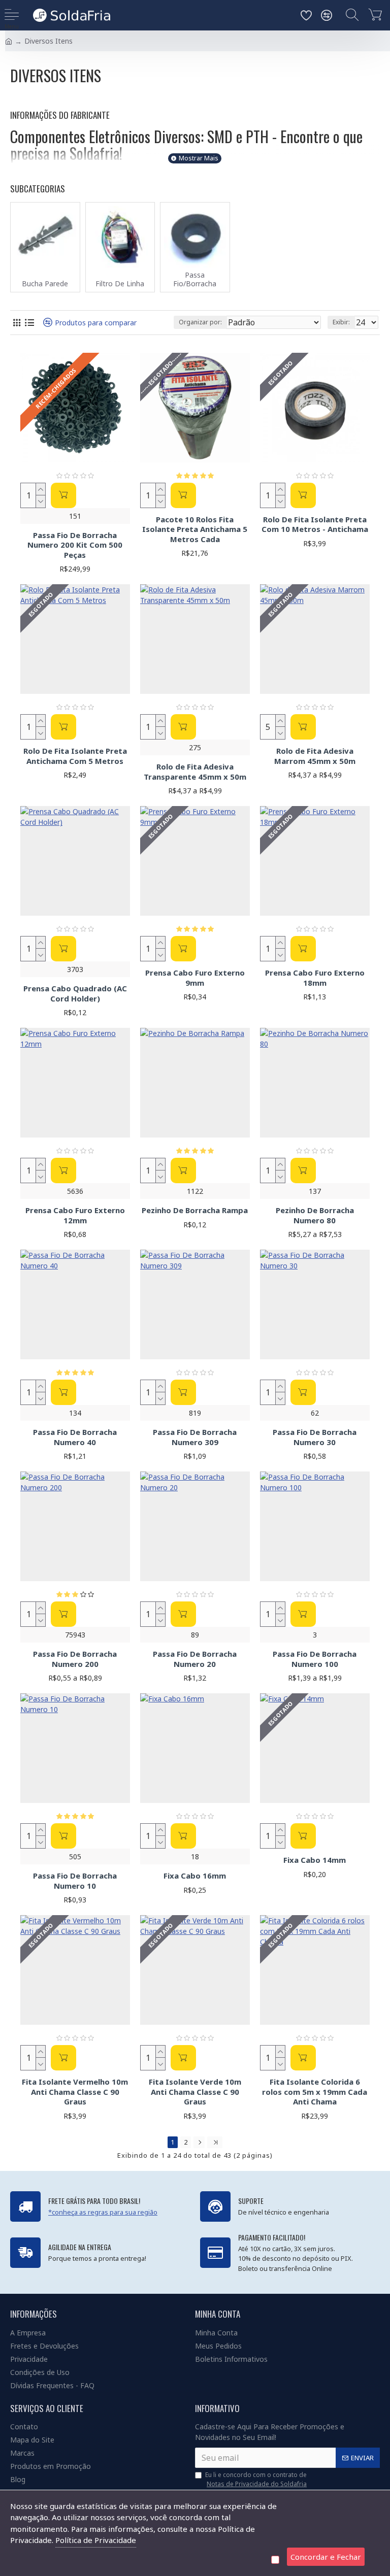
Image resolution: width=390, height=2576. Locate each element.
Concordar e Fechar (326, 2557)
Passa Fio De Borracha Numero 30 (315, 1437)
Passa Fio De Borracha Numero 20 (195, 1659)
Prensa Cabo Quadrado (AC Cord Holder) (75, 994)
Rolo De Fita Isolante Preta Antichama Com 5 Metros (75, 756)
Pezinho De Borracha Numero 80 (315, 1215)
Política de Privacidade (96, 2540)
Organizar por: (200, 322)
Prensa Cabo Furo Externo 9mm (195, 978)
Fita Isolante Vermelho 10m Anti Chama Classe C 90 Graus (75, 2092)
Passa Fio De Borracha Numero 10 (75, 1881)
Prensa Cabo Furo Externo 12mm (75, 1215)
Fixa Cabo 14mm (315, 1860)
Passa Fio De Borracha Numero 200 (75, 1659)
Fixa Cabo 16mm (195, 1876)
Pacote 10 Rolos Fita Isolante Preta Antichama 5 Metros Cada (195, 529)
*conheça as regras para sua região (103, 2212)
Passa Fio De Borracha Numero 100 (315, 1659)
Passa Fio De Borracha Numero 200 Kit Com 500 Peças (75, 545)
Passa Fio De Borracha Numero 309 (195, 1437)
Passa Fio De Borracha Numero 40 (75, 1437)
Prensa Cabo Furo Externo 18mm (315, 978)
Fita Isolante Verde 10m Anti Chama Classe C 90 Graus (195, 2092)
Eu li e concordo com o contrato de (256, 2479)
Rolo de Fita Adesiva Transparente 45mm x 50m (195, 772)
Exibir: (341, 322)
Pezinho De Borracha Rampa (195, 1210)
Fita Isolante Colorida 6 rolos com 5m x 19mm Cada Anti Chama (315, 2092)
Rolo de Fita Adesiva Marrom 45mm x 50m (315, 756)
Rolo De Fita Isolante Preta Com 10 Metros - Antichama (315, 525)
